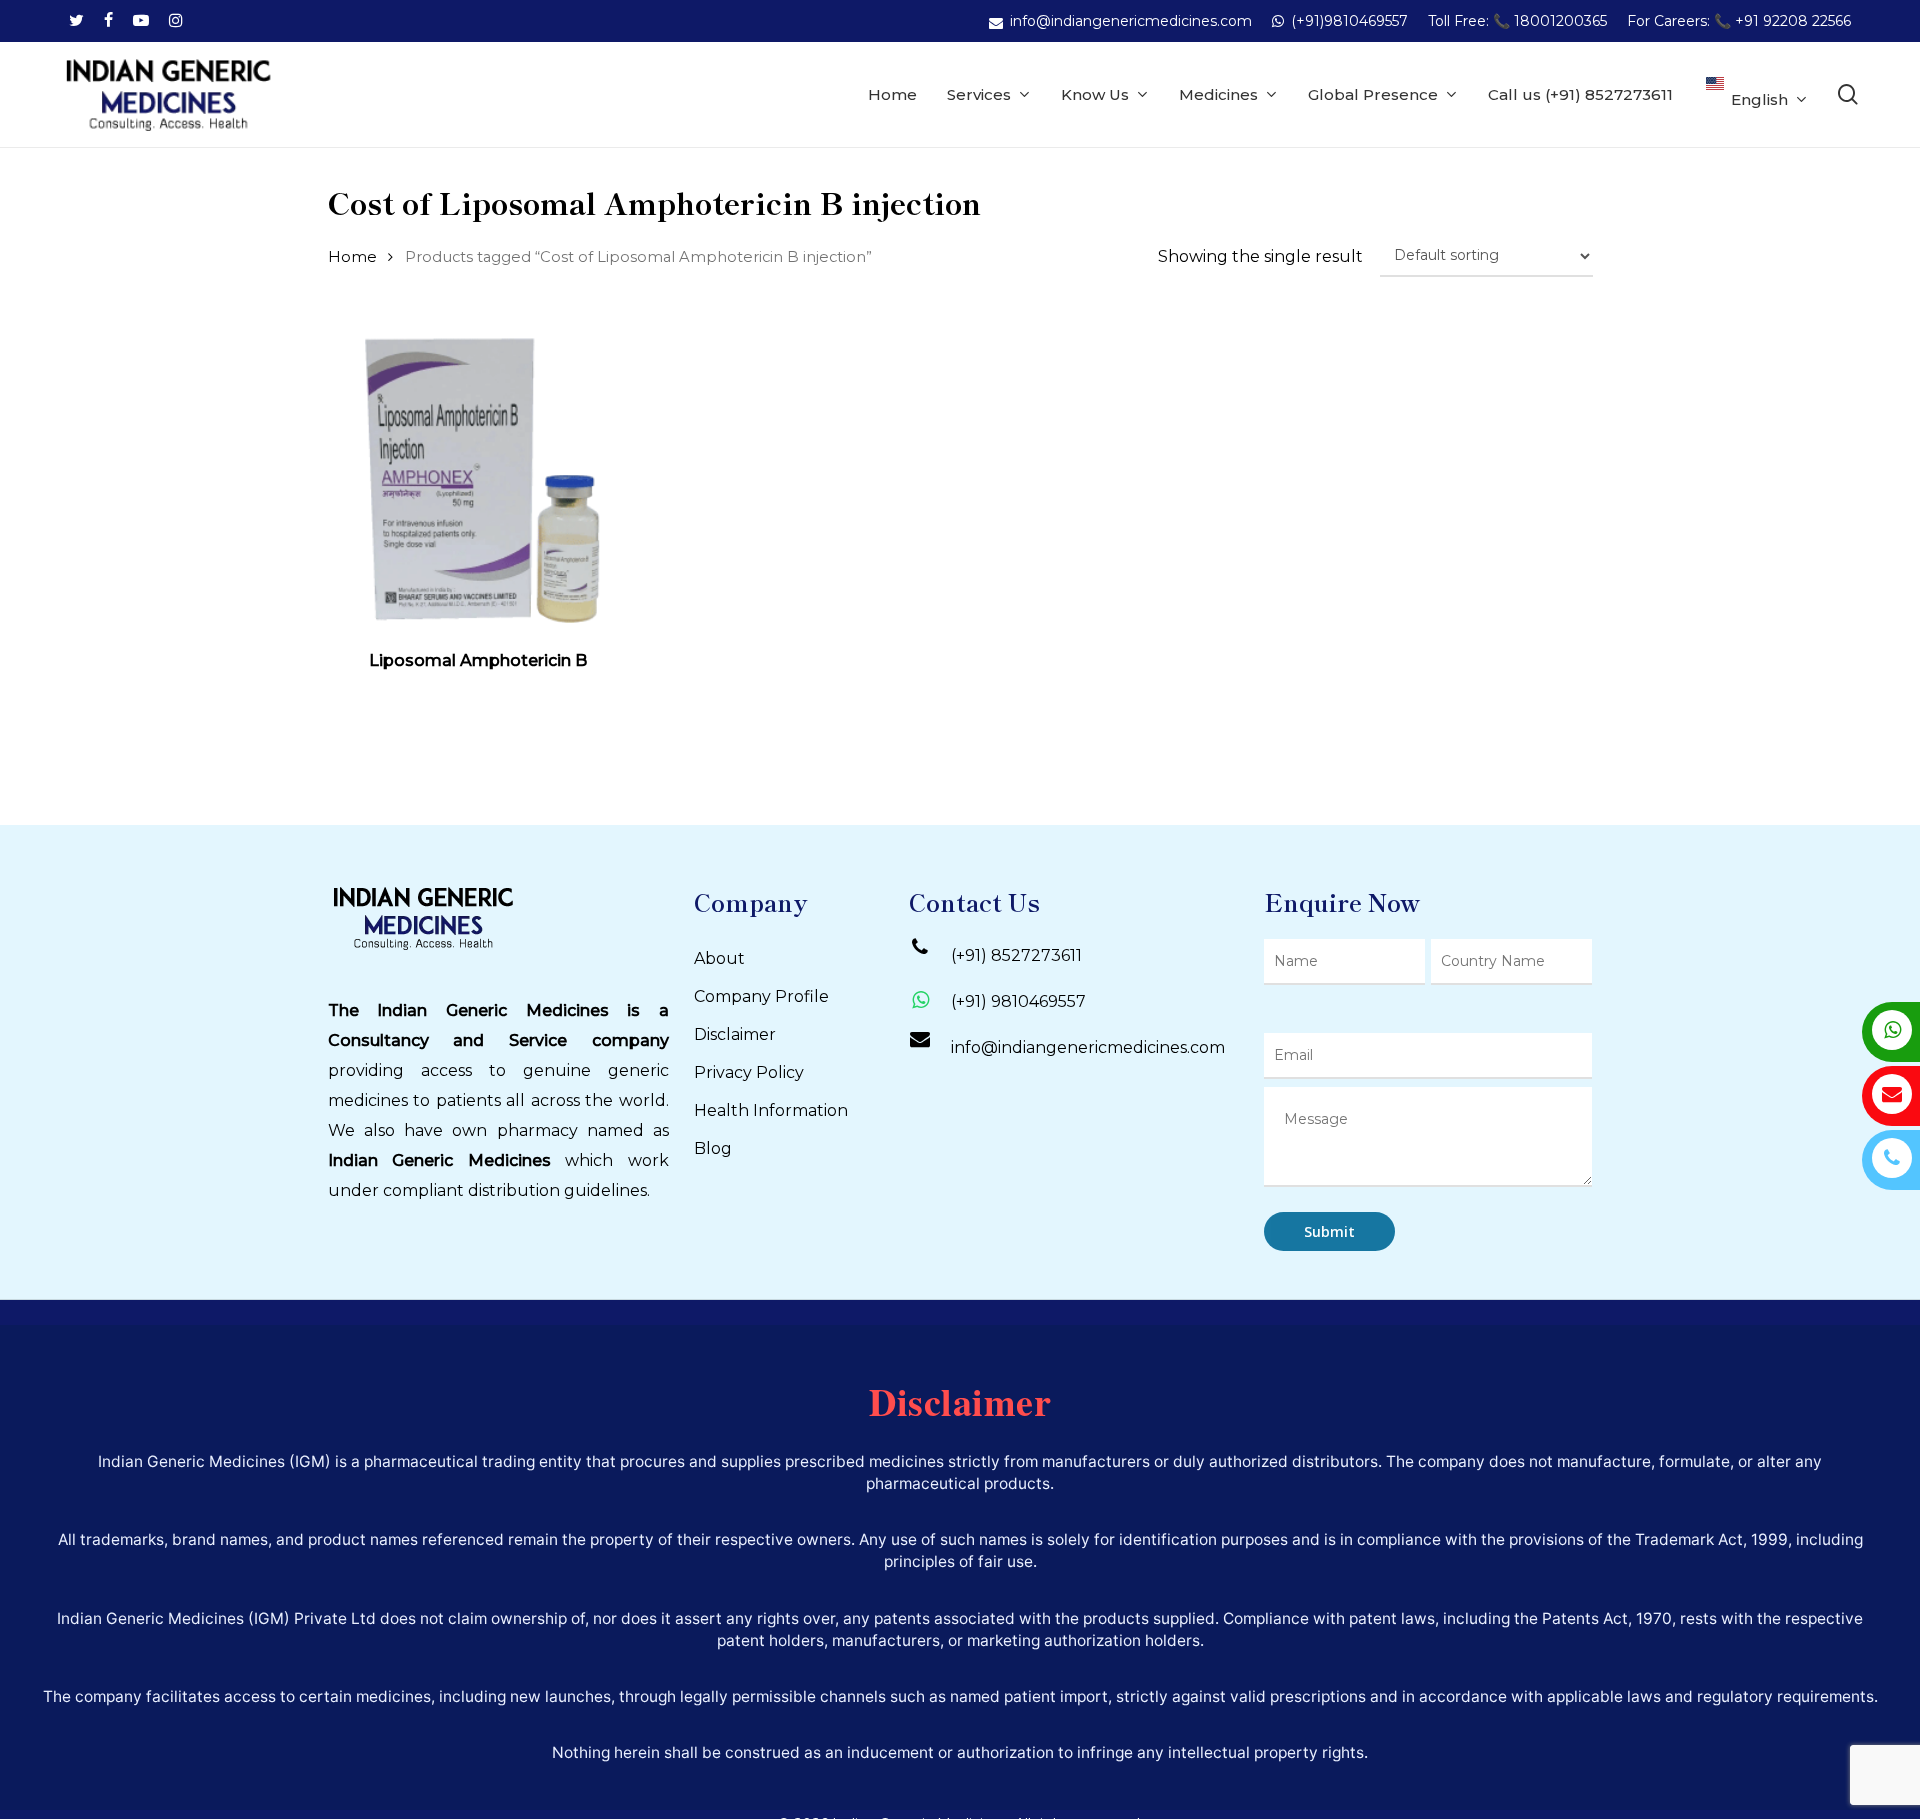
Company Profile (761, 996)
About (719, 958)
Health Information (771, 1110)
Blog (713, 1148)
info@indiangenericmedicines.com (1088, 1047)
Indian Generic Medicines (439, 1160)
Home (352, 257)
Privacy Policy (749, 1072)
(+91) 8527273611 (1016, 955)
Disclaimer (735, 1034)
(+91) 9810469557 (1018, 1001)
